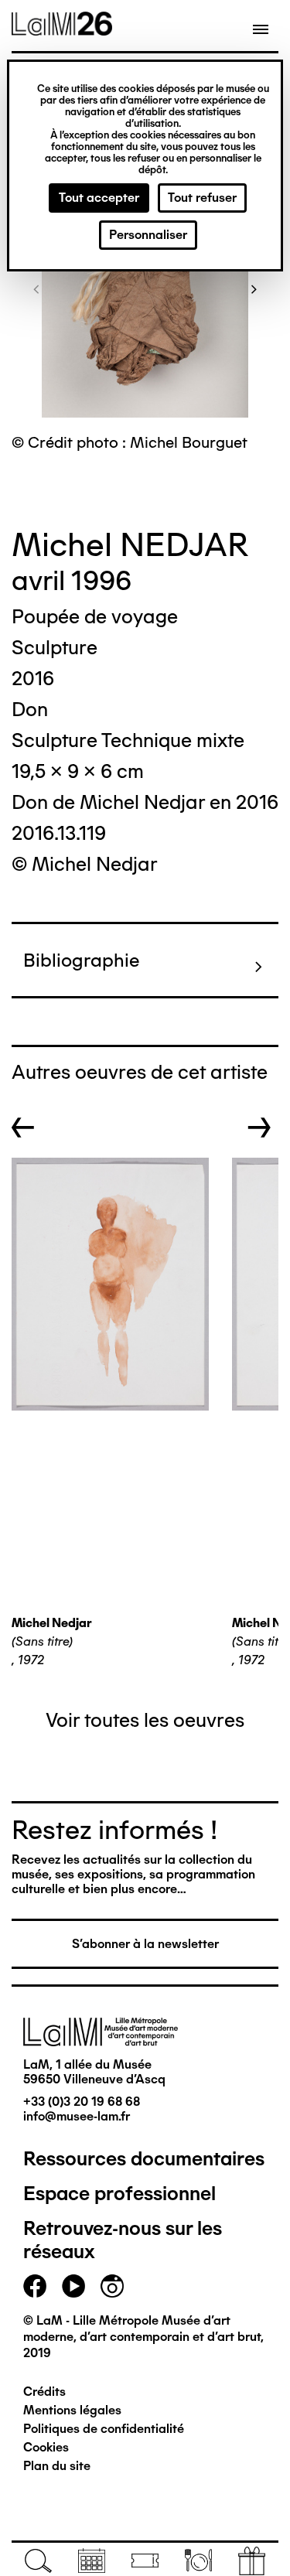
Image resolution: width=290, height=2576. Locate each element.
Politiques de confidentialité (104, 2429)
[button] (36, 288)
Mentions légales (72, 2410)
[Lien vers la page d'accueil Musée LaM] (62, 30)
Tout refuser (202, 198)
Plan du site (57, 2466)
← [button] (23, 1128)
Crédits (44, 2392)
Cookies (46, 2447)
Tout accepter (99, 198)
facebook (35, 2286)
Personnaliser (148, 235)
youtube (73, 2286)
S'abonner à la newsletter (145, 1944)
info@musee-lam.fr (77, 2116)
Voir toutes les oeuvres (145, 1720)
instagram (112, 2286)
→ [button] (259, 1128)
